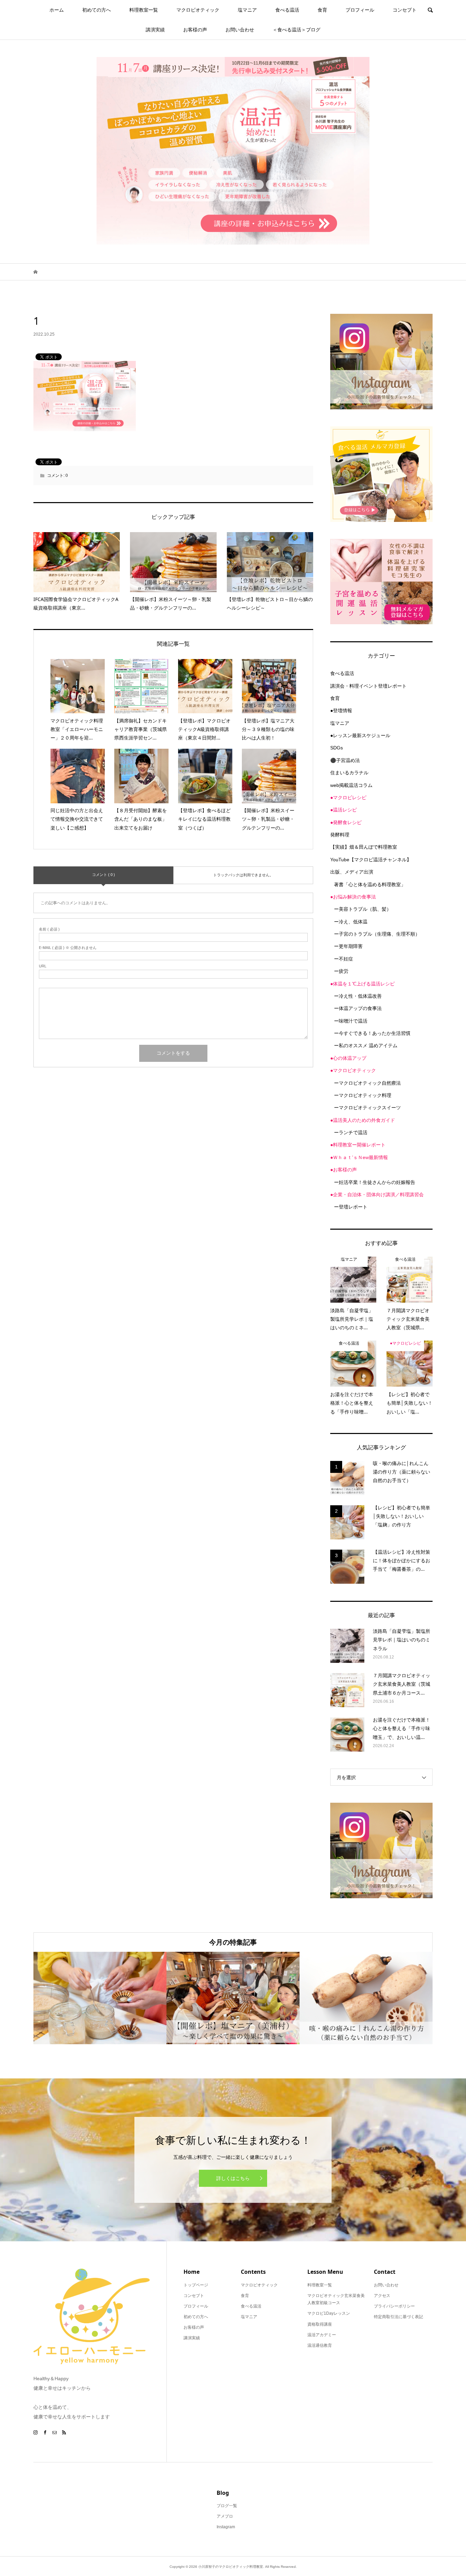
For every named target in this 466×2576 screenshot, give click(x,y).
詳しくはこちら (233, 2178)
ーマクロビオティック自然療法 (367, 1083)
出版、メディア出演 (352, 872)
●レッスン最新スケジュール (360, 735)
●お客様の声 (344, 1170)
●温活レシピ (344, 810)
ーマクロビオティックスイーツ (367, 1108)
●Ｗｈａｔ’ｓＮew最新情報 (359, 1157)
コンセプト (405, 10)
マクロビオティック (198, 10)
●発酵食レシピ (346, 822)
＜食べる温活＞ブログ (296, 30)
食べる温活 (287, 10)
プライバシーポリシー (394, 2306)
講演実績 (155, 30)
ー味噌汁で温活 (351, 1021)
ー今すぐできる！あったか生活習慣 (372, 1033)
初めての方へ (97, 10)
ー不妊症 (344, 959)
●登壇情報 (341, 711)
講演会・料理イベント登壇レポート (368, 686)
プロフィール (360, 10)
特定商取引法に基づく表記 (398, 2317)
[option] (100, 1998)
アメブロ (225, 2516)
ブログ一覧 (227, 2506)
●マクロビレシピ (348, 797)
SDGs (337, 748)
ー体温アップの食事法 (358, 1008)
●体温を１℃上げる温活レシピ (362, 984)
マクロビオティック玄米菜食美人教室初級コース (336, 2299)
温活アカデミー (322, 2335)
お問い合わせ (240, 30)
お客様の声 (195, 30)
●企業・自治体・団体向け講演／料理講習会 (377, 1195)
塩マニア (247, 10)
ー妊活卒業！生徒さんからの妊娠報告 (375, 1182)
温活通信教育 (320, 2345)
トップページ (196, 2285)
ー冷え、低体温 (351, 922)
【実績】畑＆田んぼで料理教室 (364, 847)
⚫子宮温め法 (345, 760)
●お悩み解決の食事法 (353, 897)
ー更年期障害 (348, 946)
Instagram (226, 2527)
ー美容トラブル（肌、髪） (363, 909)
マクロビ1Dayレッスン (329, 2313)
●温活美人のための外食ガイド (363, 1120)
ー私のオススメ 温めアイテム (366, 1045)
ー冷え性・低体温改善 (358, 996)
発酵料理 (340, 835)
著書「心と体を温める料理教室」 (370, 884)
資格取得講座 (320, 2324)
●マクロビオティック (353, 1070)
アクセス (382, 2296)
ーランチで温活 (351, 1132)
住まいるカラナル (349, 773)
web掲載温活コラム (351, 785)
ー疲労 (341, 971)
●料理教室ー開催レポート (358, 1145)
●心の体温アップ (348, 1058)
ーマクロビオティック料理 (363, 1095)
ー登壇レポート (351, 1207)
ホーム (57, 10)
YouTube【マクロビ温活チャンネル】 (371, 860)
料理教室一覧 (144, 10)
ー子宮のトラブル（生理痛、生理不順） (377, 934)
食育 (322, 10)
